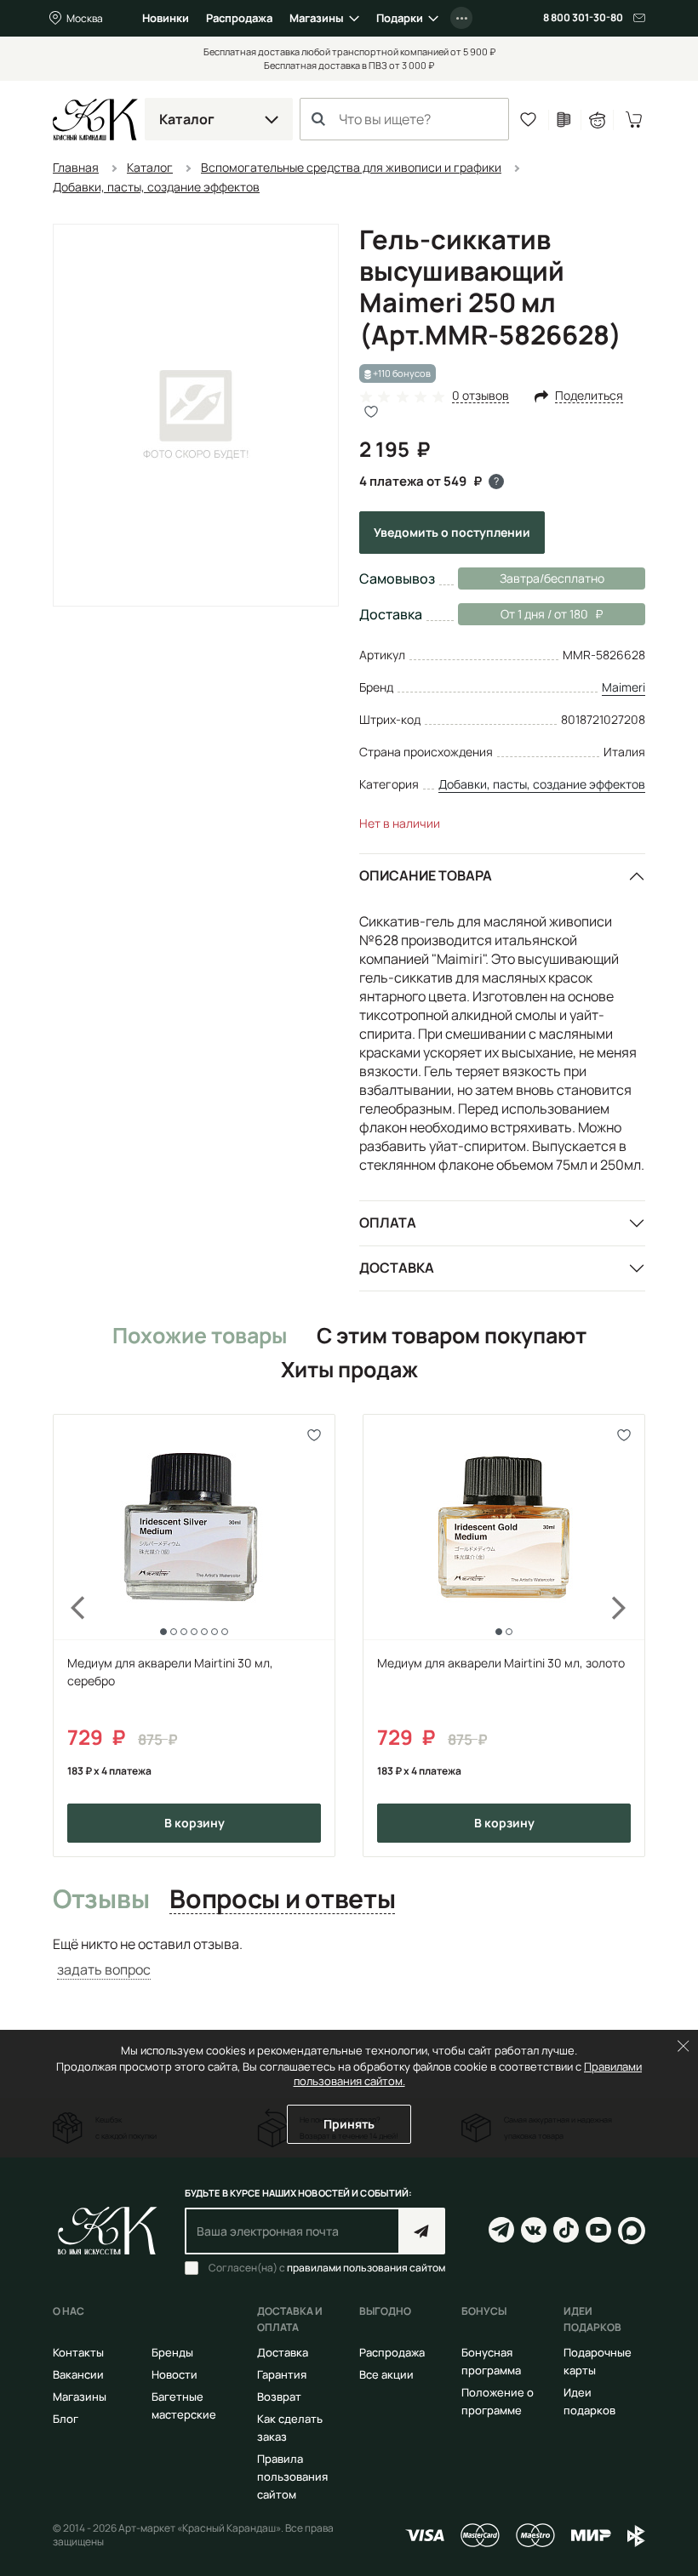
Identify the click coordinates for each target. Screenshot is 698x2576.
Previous (68, 1635)
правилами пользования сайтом (366, 2268)
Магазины (317, 18)
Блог (66, 2419)
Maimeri (624, 687)
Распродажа (239, 18)
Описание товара (426, 875)
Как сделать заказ (290, 2428)
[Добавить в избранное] (315, 1435)
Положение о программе (498, 2401)
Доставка (397, 1268)
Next (630, 1635)
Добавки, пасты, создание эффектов (542, 784)
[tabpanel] (349, 1957)
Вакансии (78, 2374)
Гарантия (282, 2374)
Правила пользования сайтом (292, 2476)
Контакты (78, 2352)
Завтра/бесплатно (552, 578)
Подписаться (422, 2231)
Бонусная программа (491, 2361)
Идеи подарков (589, 2401)
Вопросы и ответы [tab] (282, 1900)
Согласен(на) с (327, 2268)
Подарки (400, 18)
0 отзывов (481, 396)
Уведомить (452, 532)
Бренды (172, 2352)
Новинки (166, 18)
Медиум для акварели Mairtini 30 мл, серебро (170, 1672)
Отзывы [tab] (101, 1900)
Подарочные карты (598, 2361)
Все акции (386, 2374)
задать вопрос (104, 1969)
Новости (174, 2374)
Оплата (388, 1222)
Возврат (279, 2396)
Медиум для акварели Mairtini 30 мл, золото (501, 1663)
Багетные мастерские (184, 2405)
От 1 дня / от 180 (523, 614)
